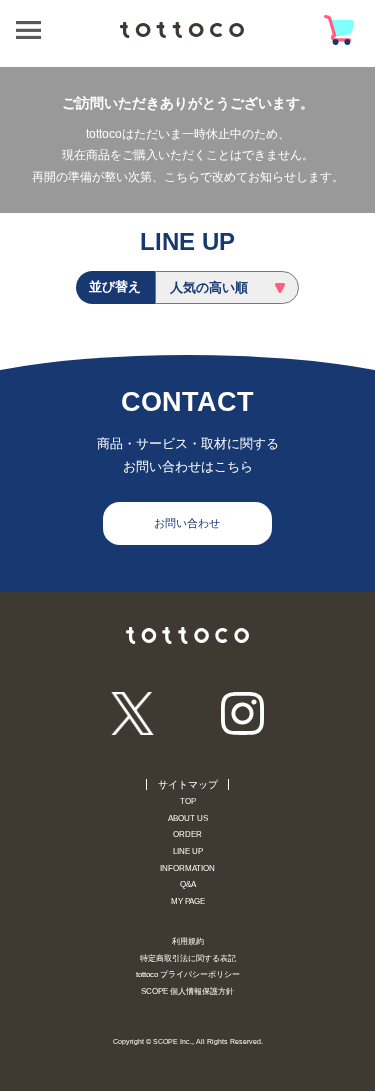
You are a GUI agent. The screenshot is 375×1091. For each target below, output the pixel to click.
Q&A (188, 884)
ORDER (187, 834)
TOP (188, 801)
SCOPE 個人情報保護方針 (187, 991)
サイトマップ (188, 784)
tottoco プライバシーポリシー (188, 974)
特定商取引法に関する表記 (188, 958)
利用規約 (188, 941)
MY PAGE (188, 901)
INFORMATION (187, 868)
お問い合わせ (187, 523)
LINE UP (188, 851)
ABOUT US (188, 818)
